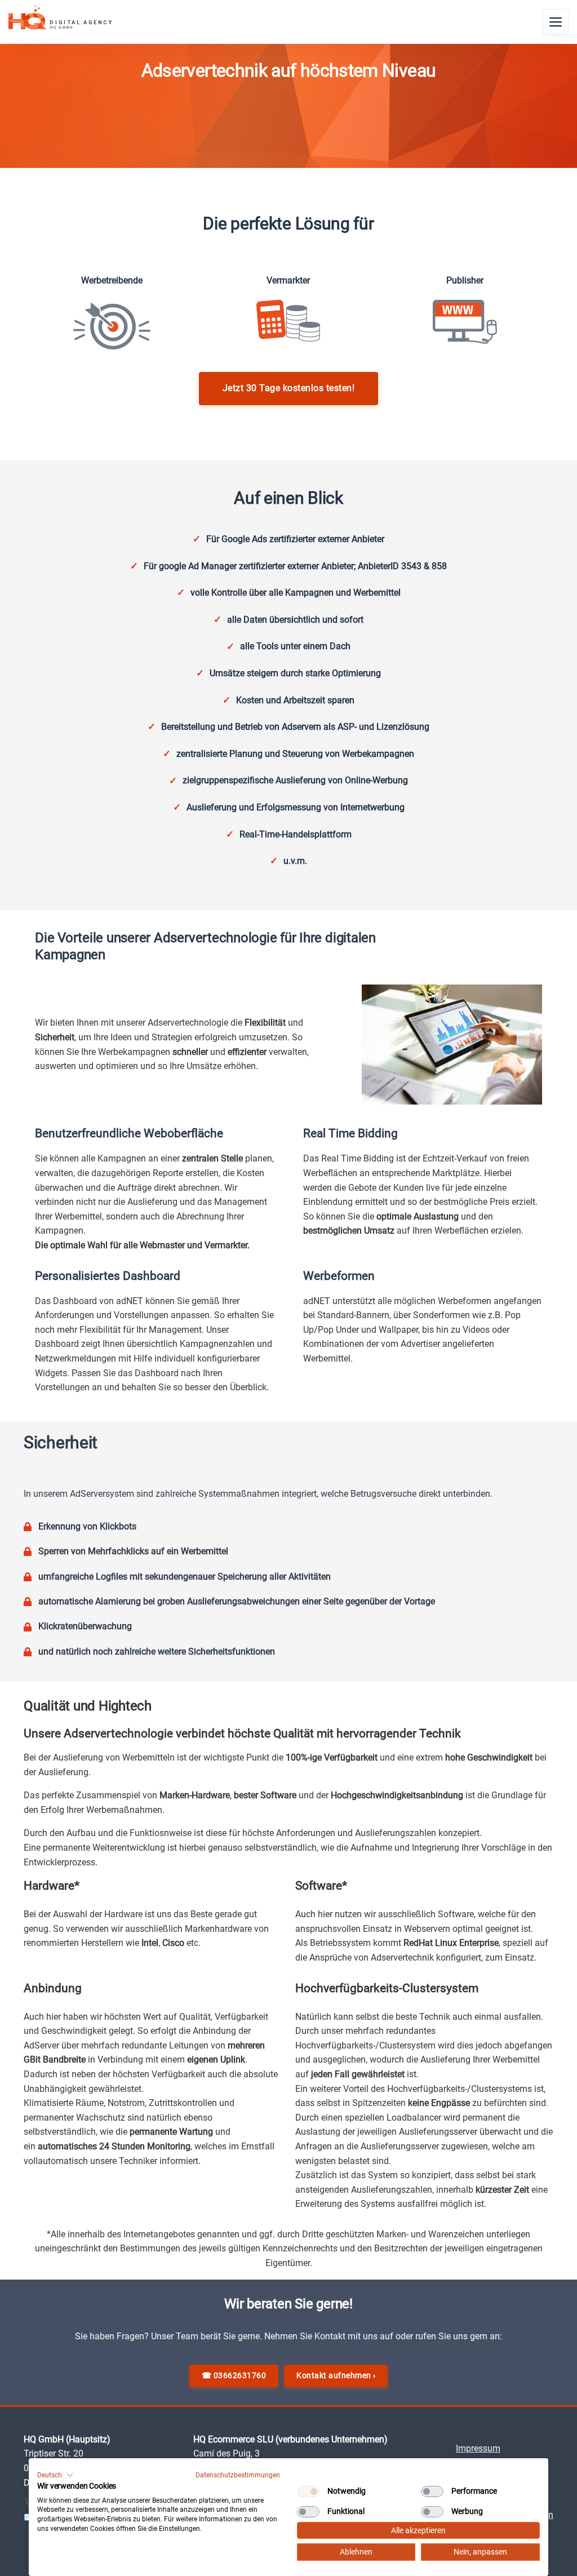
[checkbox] (308, 2491)
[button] (55, 2475)
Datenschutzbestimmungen (238, 2475)
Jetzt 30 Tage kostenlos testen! (289, 388)
